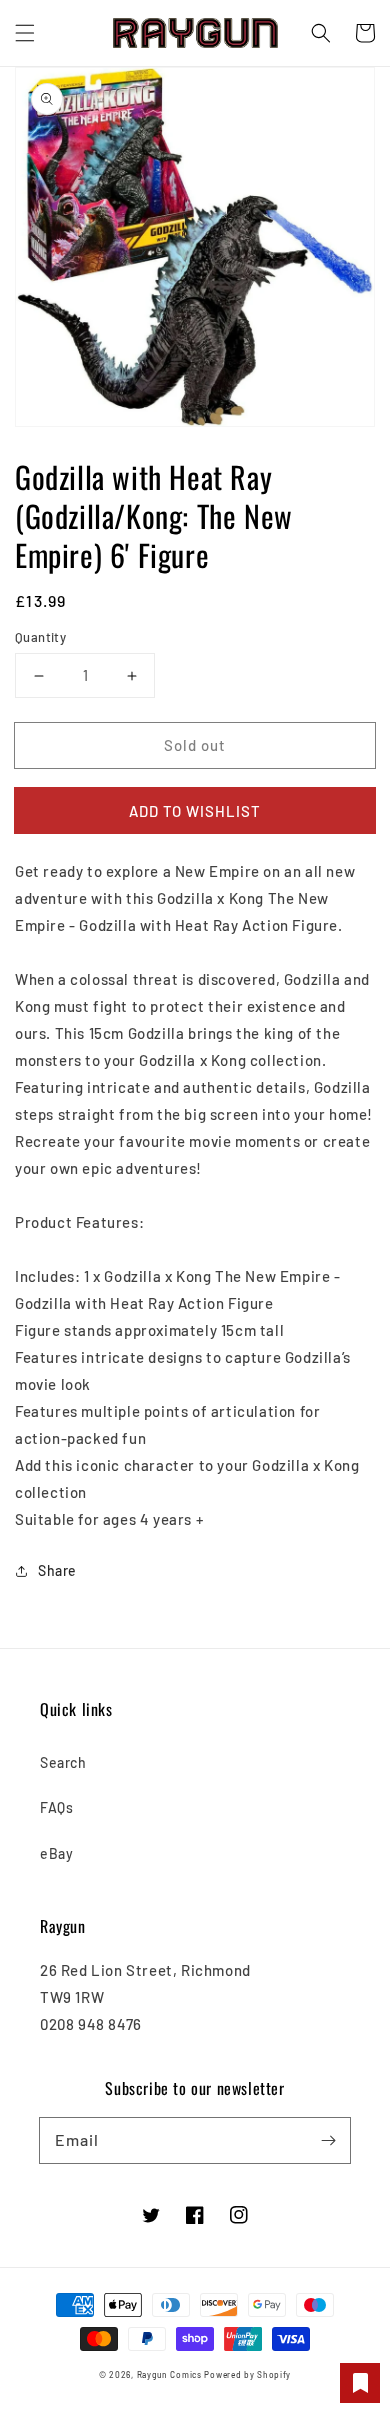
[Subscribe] (328, 2140)
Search (63, 1762)
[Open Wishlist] (360, 2383)
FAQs (56, 1807)
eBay (56, 1853)
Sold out (195, 745)
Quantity (40, 637)
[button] (25, 33)
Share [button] (57, 1570)
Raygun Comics (169, 2375)
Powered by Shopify (247, 2375)
